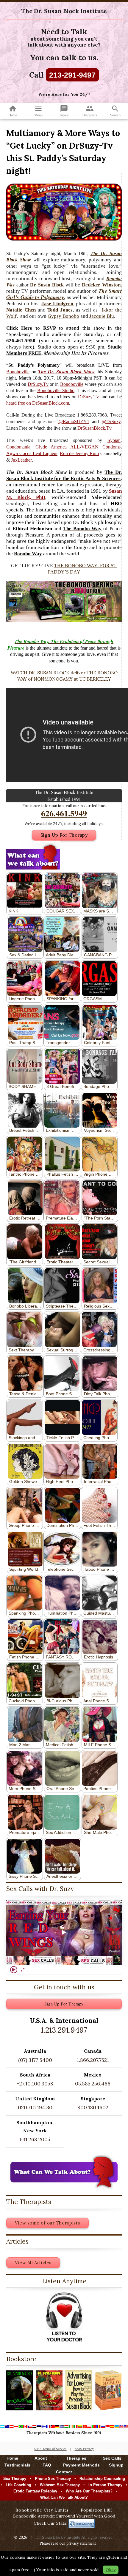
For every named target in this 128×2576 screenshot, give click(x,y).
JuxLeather (21, 460)
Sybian (114, 440)
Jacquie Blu (102, 316)
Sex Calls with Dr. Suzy (40, 1889)
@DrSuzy (111, 421)
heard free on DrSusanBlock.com (38, 403)
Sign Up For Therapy (64, 835)
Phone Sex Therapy (53, 2479)
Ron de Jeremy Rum (79, 453)
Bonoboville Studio (56, 390)
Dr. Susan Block (47, 285)
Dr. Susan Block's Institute (58, 2537)
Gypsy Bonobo (63, 316)
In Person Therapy (105, 2485)
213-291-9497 (72, 75)
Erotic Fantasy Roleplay (35, 2491)
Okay (111, 2570)
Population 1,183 (97, 2510)
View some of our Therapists (47, 2223)
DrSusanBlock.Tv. (95, 428)
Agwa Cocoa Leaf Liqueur (32, 453)
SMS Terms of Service (50, 2449)
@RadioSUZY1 (74, 421)
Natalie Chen (21, 310)
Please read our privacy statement (68, 2543)
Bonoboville (18, 372)
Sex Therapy (15, 2479)
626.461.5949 (64, 813)
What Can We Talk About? (64, 2497)
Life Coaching (18, 2485)
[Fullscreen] (23, 1970)
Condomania (18, 447)
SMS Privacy (84, 2449)
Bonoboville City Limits (42, 2510)
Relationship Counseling (102, 2479)
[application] (64, 1933)
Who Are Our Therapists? (89, 2491)
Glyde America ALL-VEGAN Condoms (78, 447)
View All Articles (33, 2263)
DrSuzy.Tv (38, 384)
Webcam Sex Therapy (60, 2485)
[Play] (14, 1970)
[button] (64, 1933)
